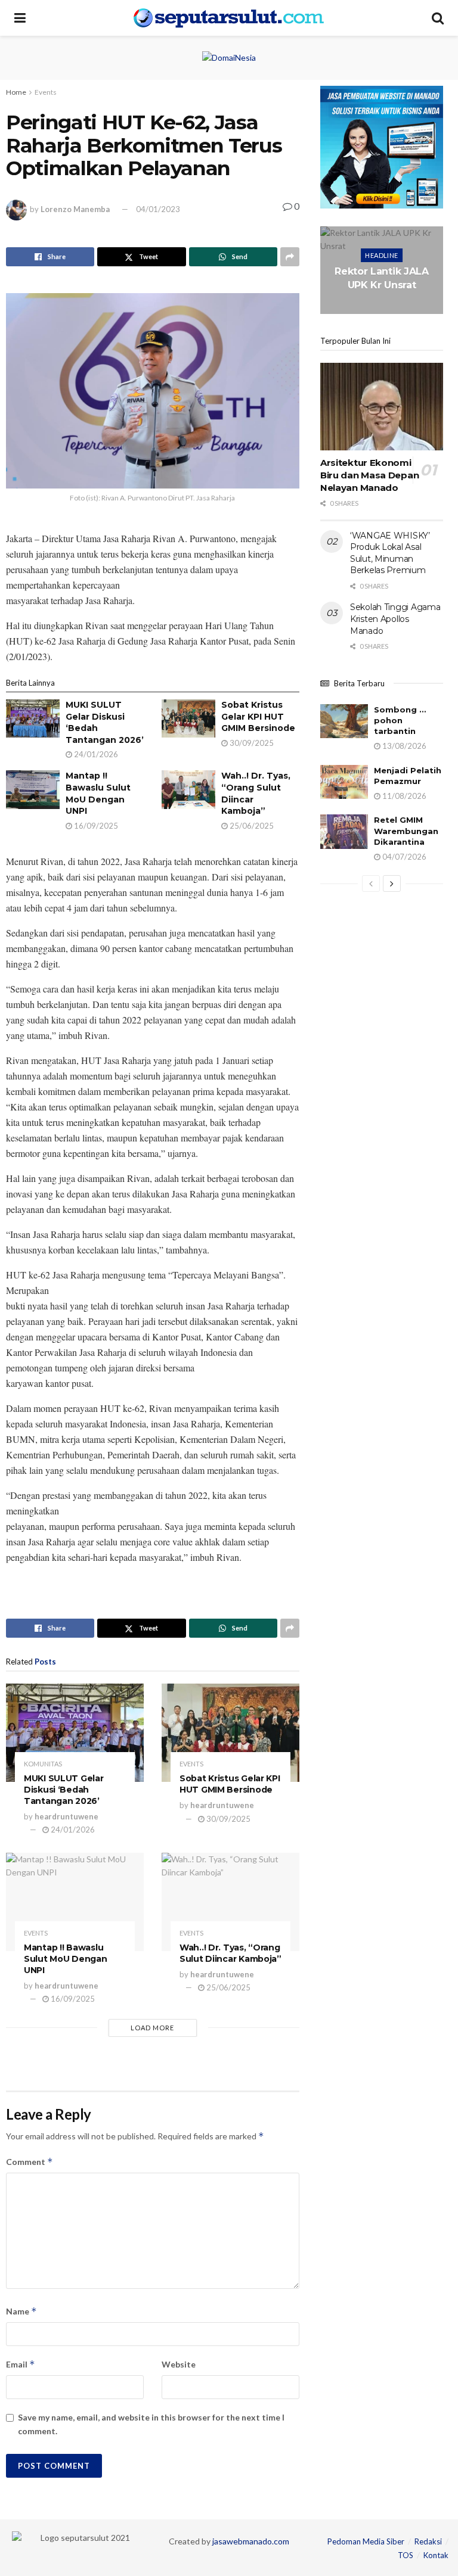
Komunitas (43, 1764)
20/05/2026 (384, 308)
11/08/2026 (403, 796)
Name (21, 2311)
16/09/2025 (95, 826)
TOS (406, 2555)
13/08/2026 (403, 746)
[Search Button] (438, 18)
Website (179, 2364)
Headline (382, 255)
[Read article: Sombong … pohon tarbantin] (344, 721)
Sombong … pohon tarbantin (400, 720)
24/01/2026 (95, 754)
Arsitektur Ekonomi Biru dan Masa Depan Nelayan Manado (369, 475)
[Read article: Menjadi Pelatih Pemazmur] (344, 782)
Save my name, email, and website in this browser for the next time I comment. (151, 2424)
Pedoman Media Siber (366, 2541)
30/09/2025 (251, 743)
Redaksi (428, 2541)
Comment (30, 2162)
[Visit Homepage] (229, 18)
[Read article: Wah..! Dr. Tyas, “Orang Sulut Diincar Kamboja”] (188, 789)
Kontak (436, 2555)
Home (16, 92)
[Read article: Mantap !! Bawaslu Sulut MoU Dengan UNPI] (33, 789)
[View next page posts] (392, 883)
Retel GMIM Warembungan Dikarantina (406, 830)
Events (46, 92)
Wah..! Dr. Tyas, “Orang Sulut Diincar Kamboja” (230, 1953)
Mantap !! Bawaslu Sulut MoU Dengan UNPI (98, 793)
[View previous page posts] (371, 883)
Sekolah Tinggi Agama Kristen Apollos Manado (395, 619)
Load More (152, 2028)
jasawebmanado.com (251, 2541)
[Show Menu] (20, 18)
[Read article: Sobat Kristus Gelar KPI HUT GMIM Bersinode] (188, 718)
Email (21, 2364)
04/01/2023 (158, 209)
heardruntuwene (66, 1816)
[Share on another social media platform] (290, 257)
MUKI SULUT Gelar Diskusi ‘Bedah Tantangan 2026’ (64, 1790)
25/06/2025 (251, 826)
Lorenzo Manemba (75, 209)
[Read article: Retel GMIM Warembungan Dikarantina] (344, 831)
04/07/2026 (403, 857)
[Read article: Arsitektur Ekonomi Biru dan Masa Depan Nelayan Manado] (382, 407)
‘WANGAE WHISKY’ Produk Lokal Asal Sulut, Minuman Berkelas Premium (390, 553)
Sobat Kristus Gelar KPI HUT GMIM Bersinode (258, 716)
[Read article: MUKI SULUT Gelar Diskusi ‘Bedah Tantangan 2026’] (33, 718)
